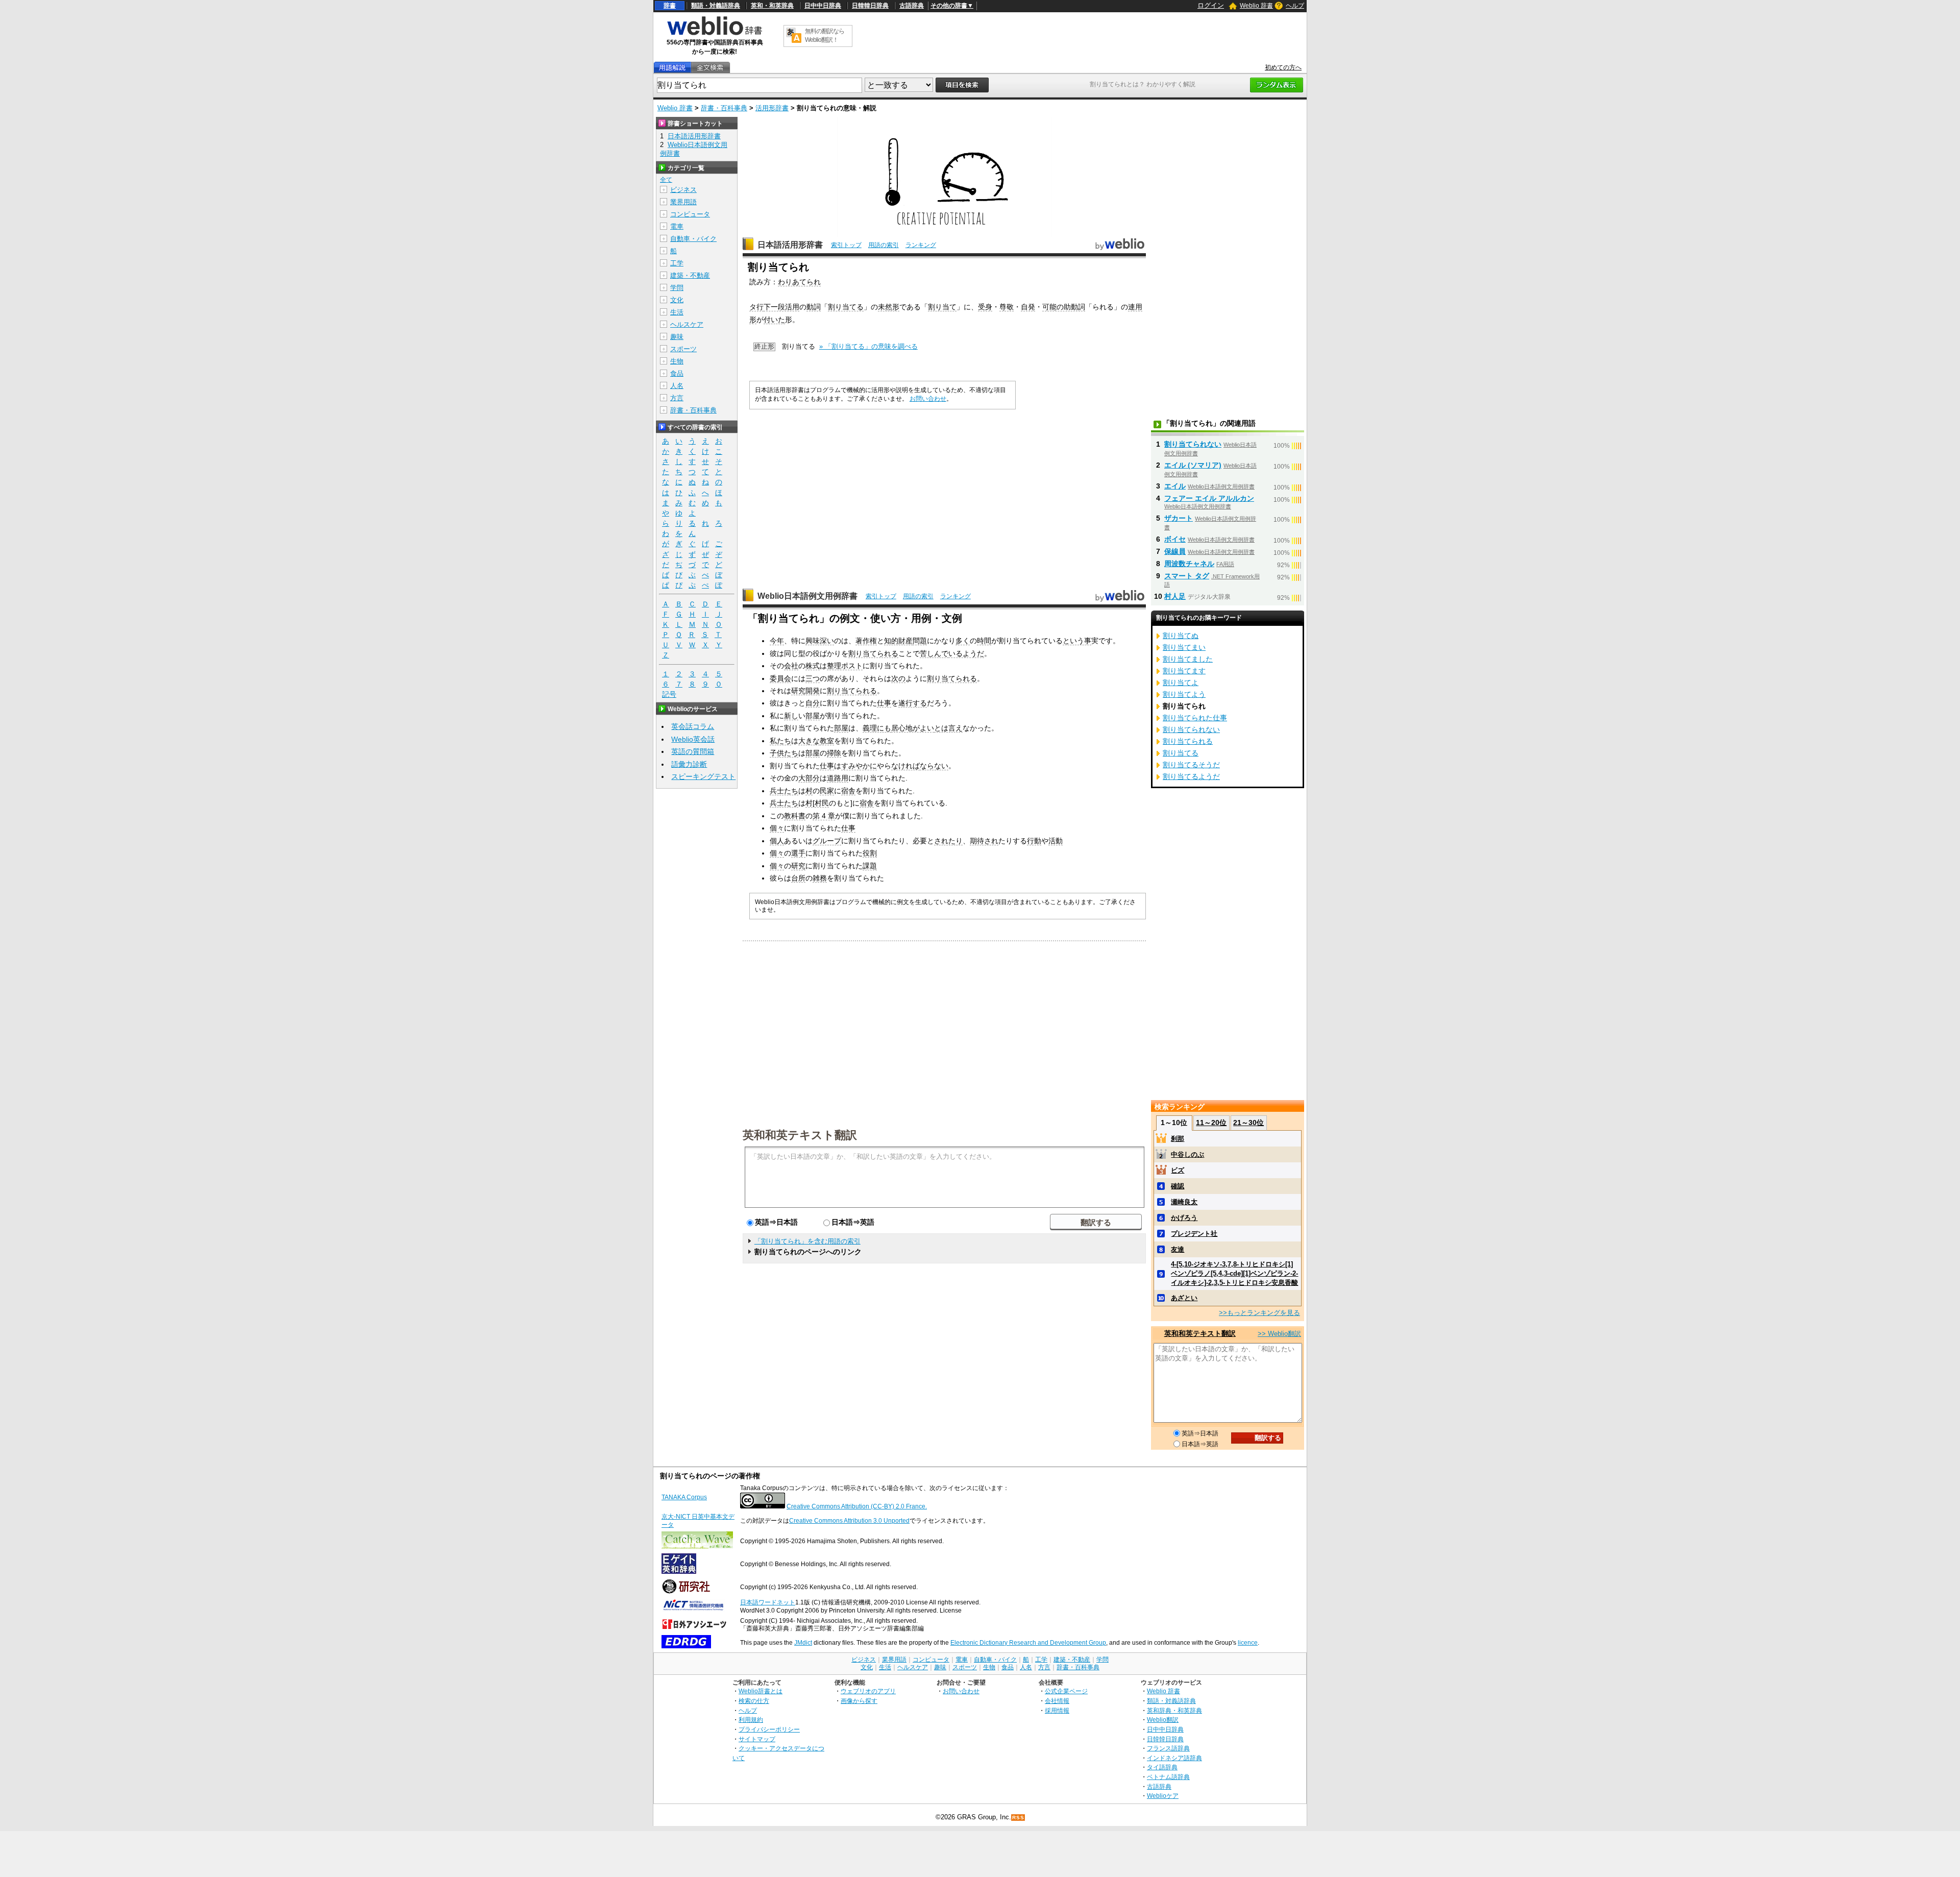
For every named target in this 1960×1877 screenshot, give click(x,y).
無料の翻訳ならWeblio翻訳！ (825, 35)
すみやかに (859, 766)
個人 (777, 841)
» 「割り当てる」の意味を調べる (868, 346)
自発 (1028, 307)
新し (791, 716)
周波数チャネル (1189, 564)
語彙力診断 (689, 764)
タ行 (756, 307)
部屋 (813, 716)
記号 (669, 694)
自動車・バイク (693, 239)
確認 (1178, 1186)
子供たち (784, 753)
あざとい (1184, 1298)
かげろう (1184, 1218)
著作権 (866, 641)
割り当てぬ (1181, 636)
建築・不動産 (690, 275)
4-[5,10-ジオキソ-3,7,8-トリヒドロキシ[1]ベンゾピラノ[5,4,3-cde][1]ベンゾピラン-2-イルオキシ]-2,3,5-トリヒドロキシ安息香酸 (1234, 1273)
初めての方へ (1283, 67)
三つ (813, 678)
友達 (1178, 1249)
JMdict (803, 1643)
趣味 (677, 337)
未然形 (889, 307)
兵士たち (784, 791)
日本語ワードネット (768, 1602)
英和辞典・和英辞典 (1174, 1710)
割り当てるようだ (1191, 776)
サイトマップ (757, 1739)
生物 (677, 361)
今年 (777, 641)
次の (898, 678)
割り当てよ (1181, 682)
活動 (1056, 841)
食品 (677, 373)
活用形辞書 (772, 108)
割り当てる (846, 307)
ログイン (1211, 5)
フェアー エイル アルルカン (1209, 498)
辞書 (670, 6)
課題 (870, 866)
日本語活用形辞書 (790, 245)
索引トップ (846, 245)
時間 (984, 641)
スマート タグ (1187, 576)
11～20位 (1211, 1123)
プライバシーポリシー (769, 1729)
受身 (985, 307)
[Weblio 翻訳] (794, 36)
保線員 (1175, 551)
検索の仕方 (754, 1701)
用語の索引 (884, 245)
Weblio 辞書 (1256, 6)
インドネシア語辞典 (1174, 1758)
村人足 (1175, 596)
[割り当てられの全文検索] (710, 68)
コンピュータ (690, 214)
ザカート (1179, 518)
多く (963, 641)
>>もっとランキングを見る (1259, 1313)
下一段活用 (781, 307)
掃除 (834, 753)
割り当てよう (1184, 694)
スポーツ (683, 349)
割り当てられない (1193, 444)
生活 (677, 312)
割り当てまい (1184, 647)
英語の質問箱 (693, 751)
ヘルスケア (687, 324)
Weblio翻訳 (1163, 1720)
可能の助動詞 (1064, 307)
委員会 (780, 678)
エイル (1175, 486)
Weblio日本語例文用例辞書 (807, 596)
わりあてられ (799, 282)
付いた (774, 320)
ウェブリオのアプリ (868, 1691)
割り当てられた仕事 (1195, 718)
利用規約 (751, 1720)
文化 (677, 300)
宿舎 (848, 791)
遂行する (913, 703)
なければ (905, 766)
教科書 (795, 816)
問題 (920, 641)
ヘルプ (1295, 6)
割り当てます (1184, 671)
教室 (827, 741)
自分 (813, 703)
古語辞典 (912, 6)
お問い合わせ (928, 399)
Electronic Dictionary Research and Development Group (1028, 1643)
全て (666, 180)
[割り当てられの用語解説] (672, 68)
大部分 (809, 778)
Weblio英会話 (693, 739)
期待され (984, 841)
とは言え (948, 728)
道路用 (838, 778)
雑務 (820, 878)
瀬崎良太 (1184, 1202)
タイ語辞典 (1162, 1767)
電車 (677, 226)
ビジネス (683, 190)
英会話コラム (693, 726)
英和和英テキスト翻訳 (800, 1134)
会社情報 (1057, 1701)
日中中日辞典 (823, 6)
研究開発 (805, 691)
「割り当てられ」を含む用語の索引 (807, 1241)
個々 (777, 828)
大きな (809, 741)
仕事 (884, 703)
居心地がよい (913, 728)
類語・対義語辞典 (716, 6)
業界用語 (683, 202)
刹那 (1178, 1139)
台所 (798, 878)
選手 (798, 853)
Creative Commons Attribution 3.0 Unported (849, 1521)
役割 (870, 853)
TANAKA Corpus (684, 1497)
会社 (791, 666)
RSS (1018, 1818)
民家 (827, 791)
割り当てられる (873, 653)
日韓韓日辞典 (870, 6)
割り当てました (1188, 659)
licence (1248, 1643)
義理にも (877, 728)
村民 (822, 803)
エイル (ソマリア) (1193, 465)
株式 (813, 666)
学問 (677, 288)
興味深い (820, 641)
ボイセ (1175, 539)
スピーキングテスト (703, 776)
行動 (1034, 841)
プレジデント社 (1194, 1234)
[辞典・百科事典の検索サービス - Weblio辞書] (715, 34)
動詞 (814, 307)
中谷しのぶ (1187, 1154)
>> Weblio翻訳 (1279, 1334)
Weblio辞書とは (761, 1691)
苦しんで (934, 653)
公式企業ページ (1066, 1691)
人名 (677, 386)
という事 (1077, 641)
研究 (798, 866)
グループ (827, 841)
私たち (780, 741)
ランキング (921, 245)
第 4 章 (824, 816)
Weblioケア (1163, 1796)
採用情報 (1057, 1710)
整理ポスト (845, 666)
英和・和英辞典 (772, 6)
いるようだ (966, 653)
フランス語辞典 (1168, 1748)
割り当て (942, 307)
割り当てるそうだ (1191, 765)
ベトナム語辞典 (1168, 1777)
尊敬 (1007, 307)
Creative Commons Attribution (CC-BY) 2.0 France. (857, 1506)
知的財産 (898, 641)
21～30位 (1248, 1123)
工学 (677, 263)
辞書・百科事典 (724, 108)
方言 (677, 398)
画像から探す (859, 1701)
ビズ (1178, 1170)
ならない (934, 766)
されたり (948, 841)
